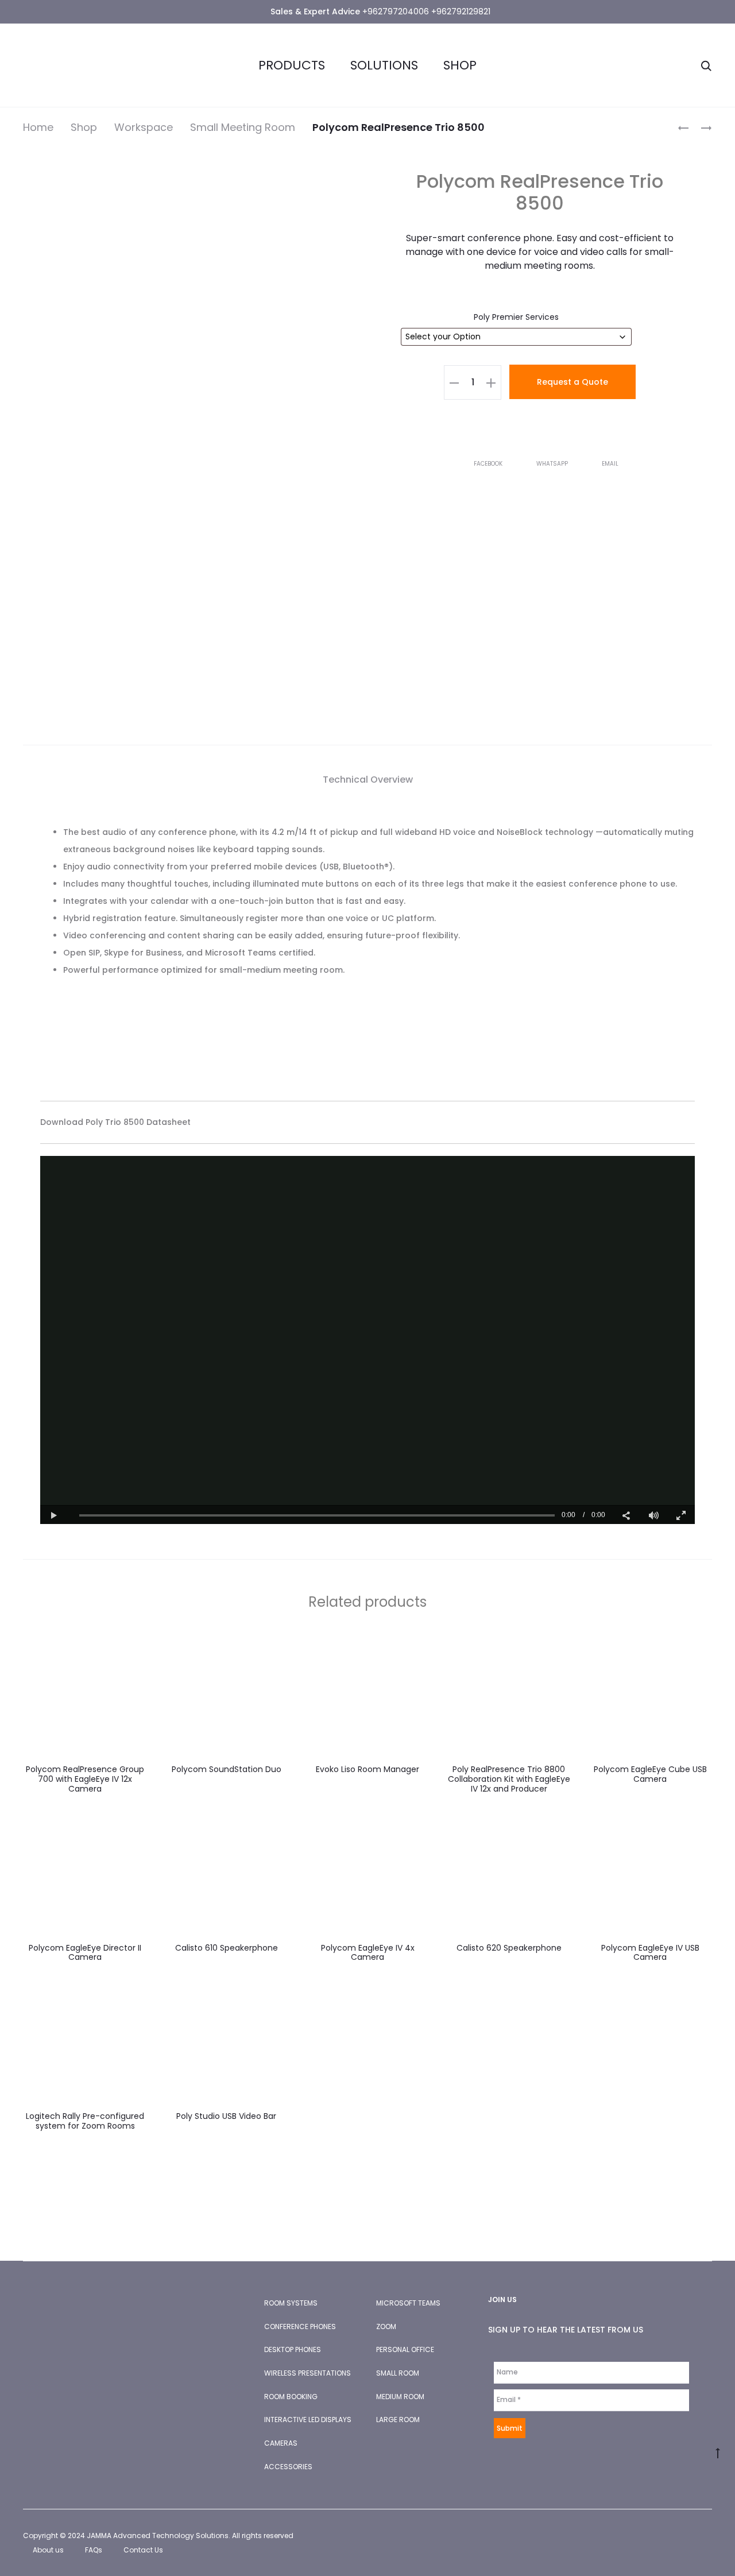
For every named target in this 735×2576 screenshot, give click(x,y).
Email (610, 464)
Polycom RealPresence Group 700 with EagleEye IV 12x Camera (85, 1779)
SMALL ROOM (398, 2373)
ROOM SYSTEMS (291, 2303)
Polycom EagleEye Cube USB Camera (650, 1774)
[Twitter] (658, 2536)
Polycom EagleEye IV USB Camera (650, 1953)
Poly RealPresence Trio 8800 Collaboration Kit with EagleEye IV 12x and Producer (509, 1779)
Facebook (489, 464)
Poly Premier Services (516, 317)
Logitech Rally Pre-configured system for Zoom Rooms (85, 2121)
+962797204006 (396, 11)
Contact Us (143, 2550)
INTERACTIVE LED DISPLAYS (308, 2420)
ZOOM (386, 2326)
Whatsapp (553, 464)
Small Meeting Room (243, 127)
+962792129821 (461, 11)
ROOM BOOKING (291, 2397)
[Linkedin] (684, 2536)
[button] (454, 382)
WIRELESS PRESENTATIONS (307, 2373)
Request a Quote (572, 382)
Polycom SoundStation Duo (227, 1769)
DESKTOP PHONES (293, 2349)
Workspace (144, 127)
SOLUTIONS (384, 65)
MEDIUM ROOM (400, 2397)
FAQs (94, 2550)
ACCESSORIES (288, 2467)
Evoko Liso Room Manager (367, 1769)
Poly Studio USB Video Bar (226, 2116)
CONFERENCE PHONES (300, 2326)
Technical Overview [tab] (368, 780)
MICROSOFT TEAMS (408, 2303)
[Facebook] (633, 2536)
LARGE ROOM (398, 2420)
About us (48, 2550)
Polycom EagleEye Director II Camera (85, 1953)
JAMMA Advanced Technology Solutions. (158, 2536)
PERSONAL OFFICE (405, 2349)
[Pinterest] (709, 2536)
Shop (460, 65)
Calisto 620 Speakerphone (509, 1948)
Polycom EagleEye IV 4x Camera (368, 1953)
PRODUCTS (292, 65)
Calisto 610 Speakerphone (227, 1948)
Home (38, 127)
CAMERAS (281, 2443)
